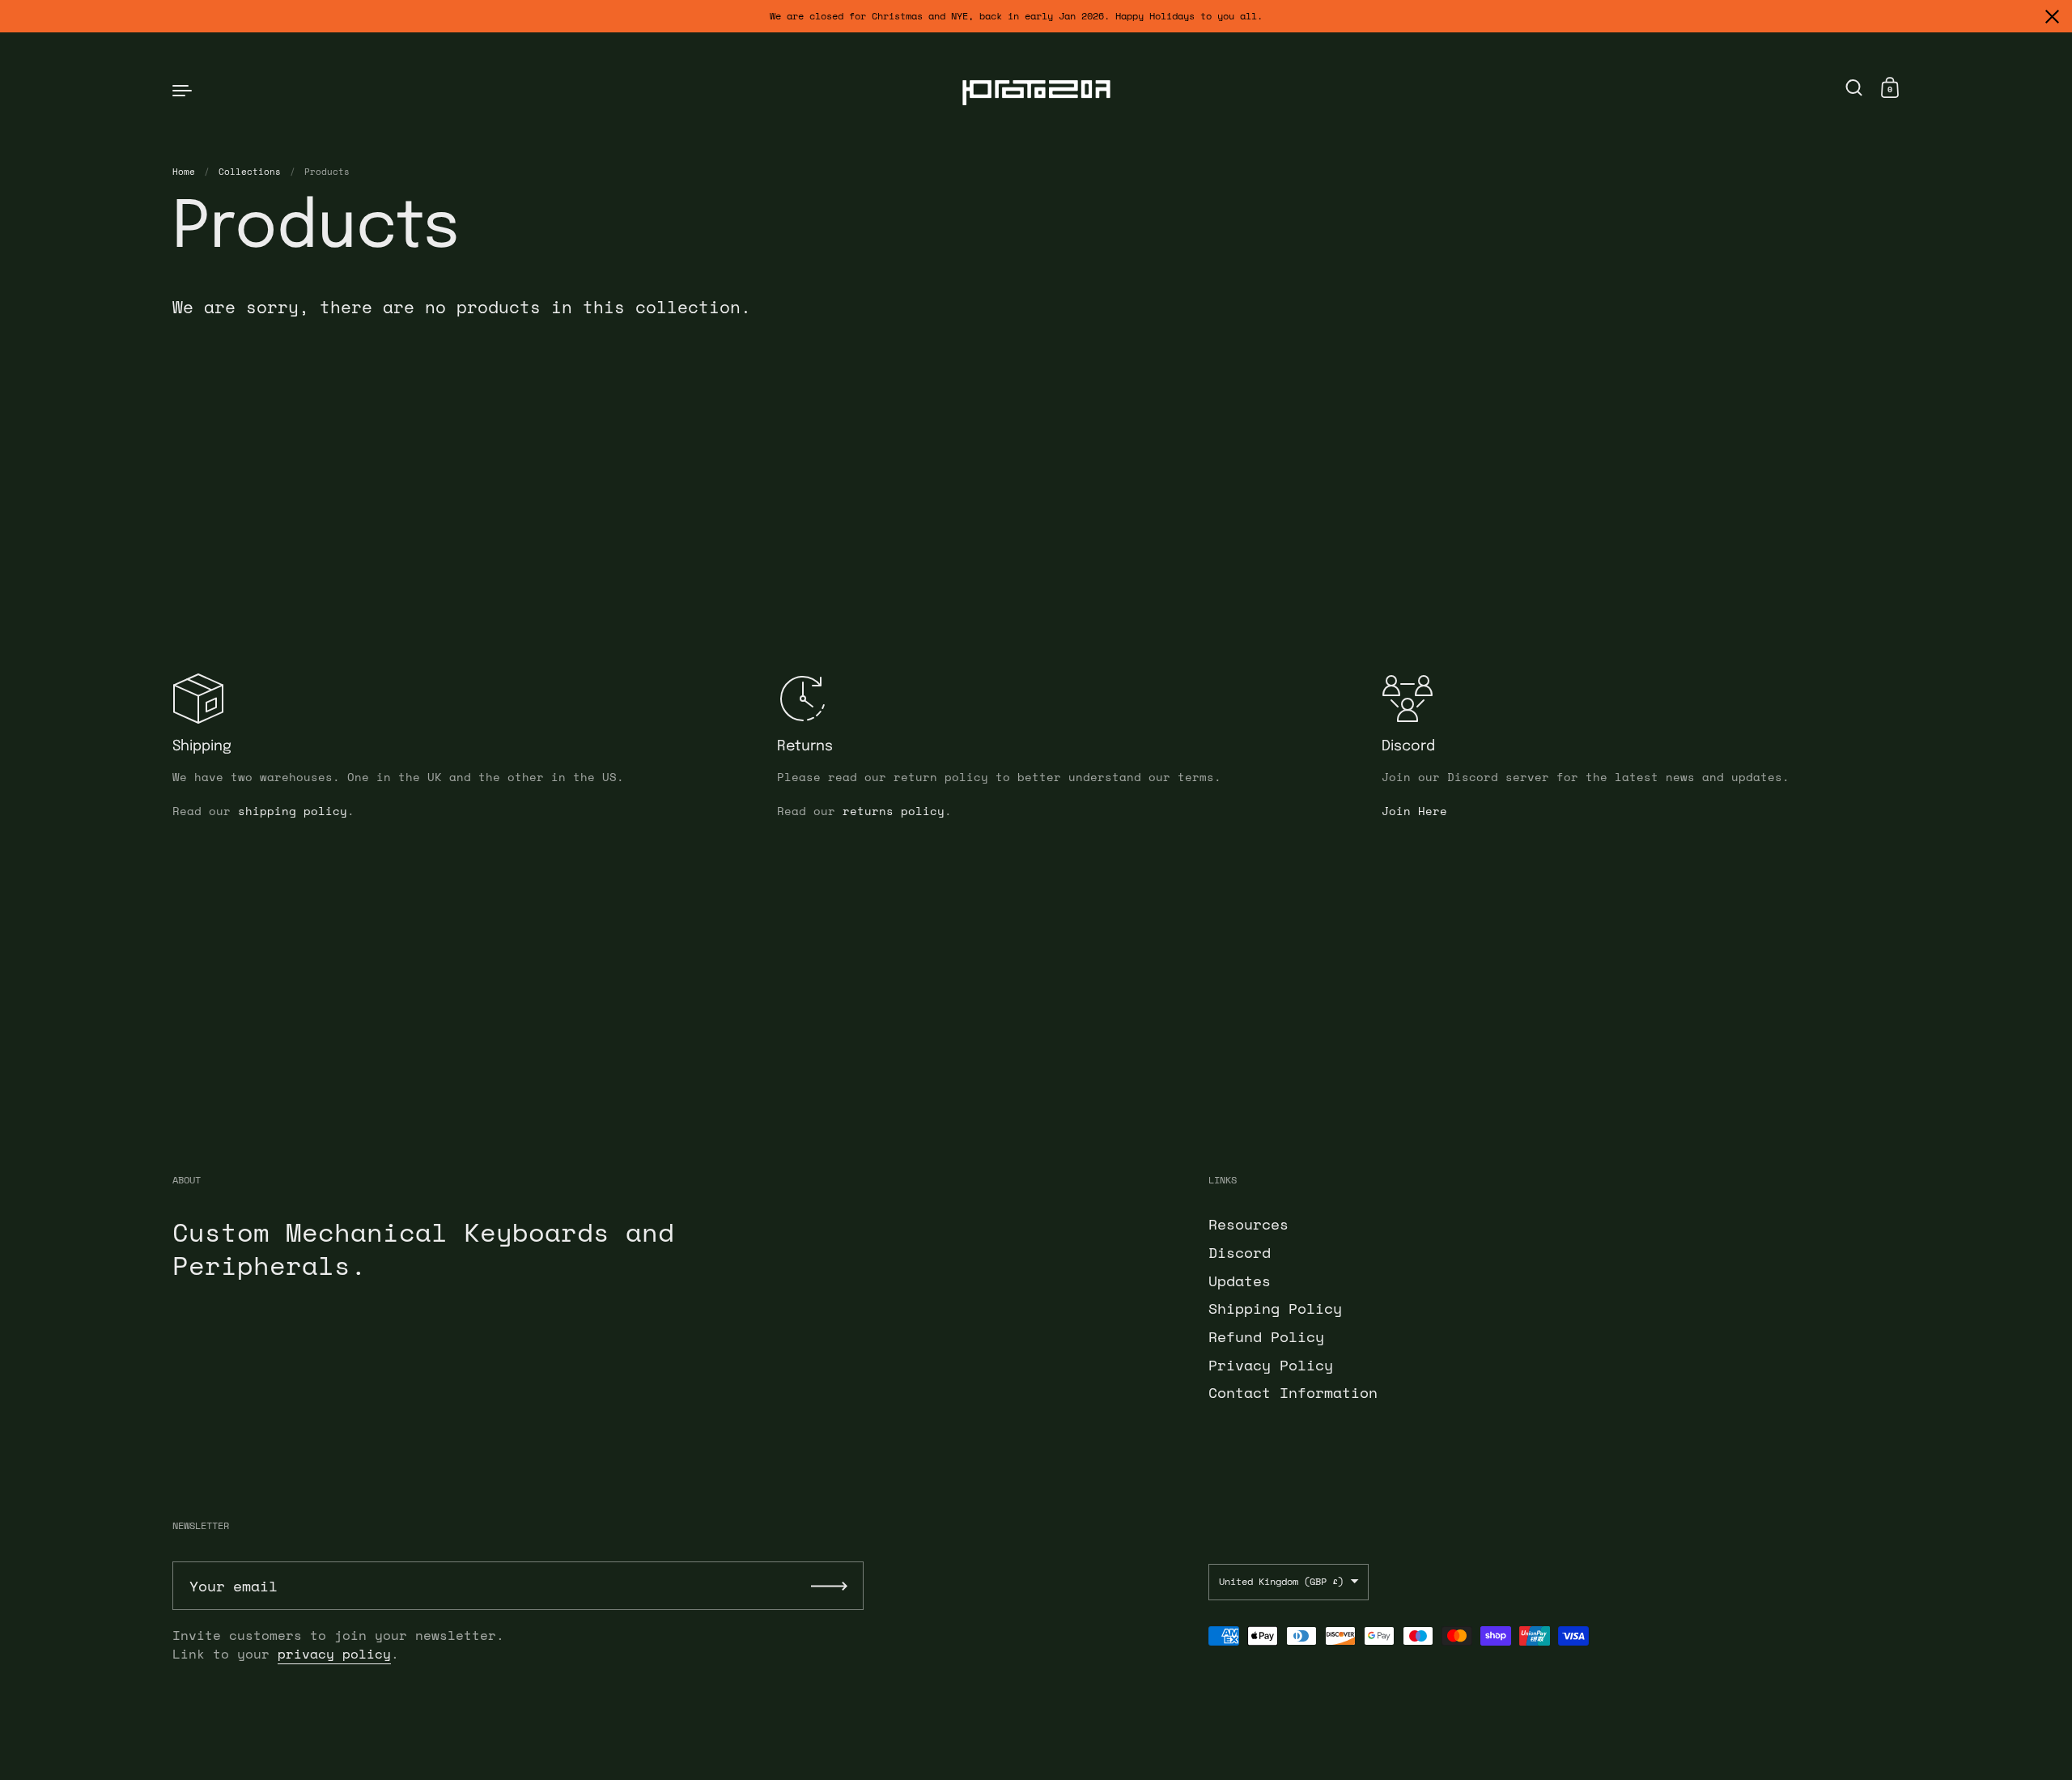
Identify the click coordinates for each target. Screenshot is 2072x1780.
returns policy (894, 811)
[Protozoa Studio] (1036, 89)
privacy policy (334, 1654)
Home (184, 172)
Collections (250, 172)
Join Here (1414, 811)
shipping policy (293, 811)
